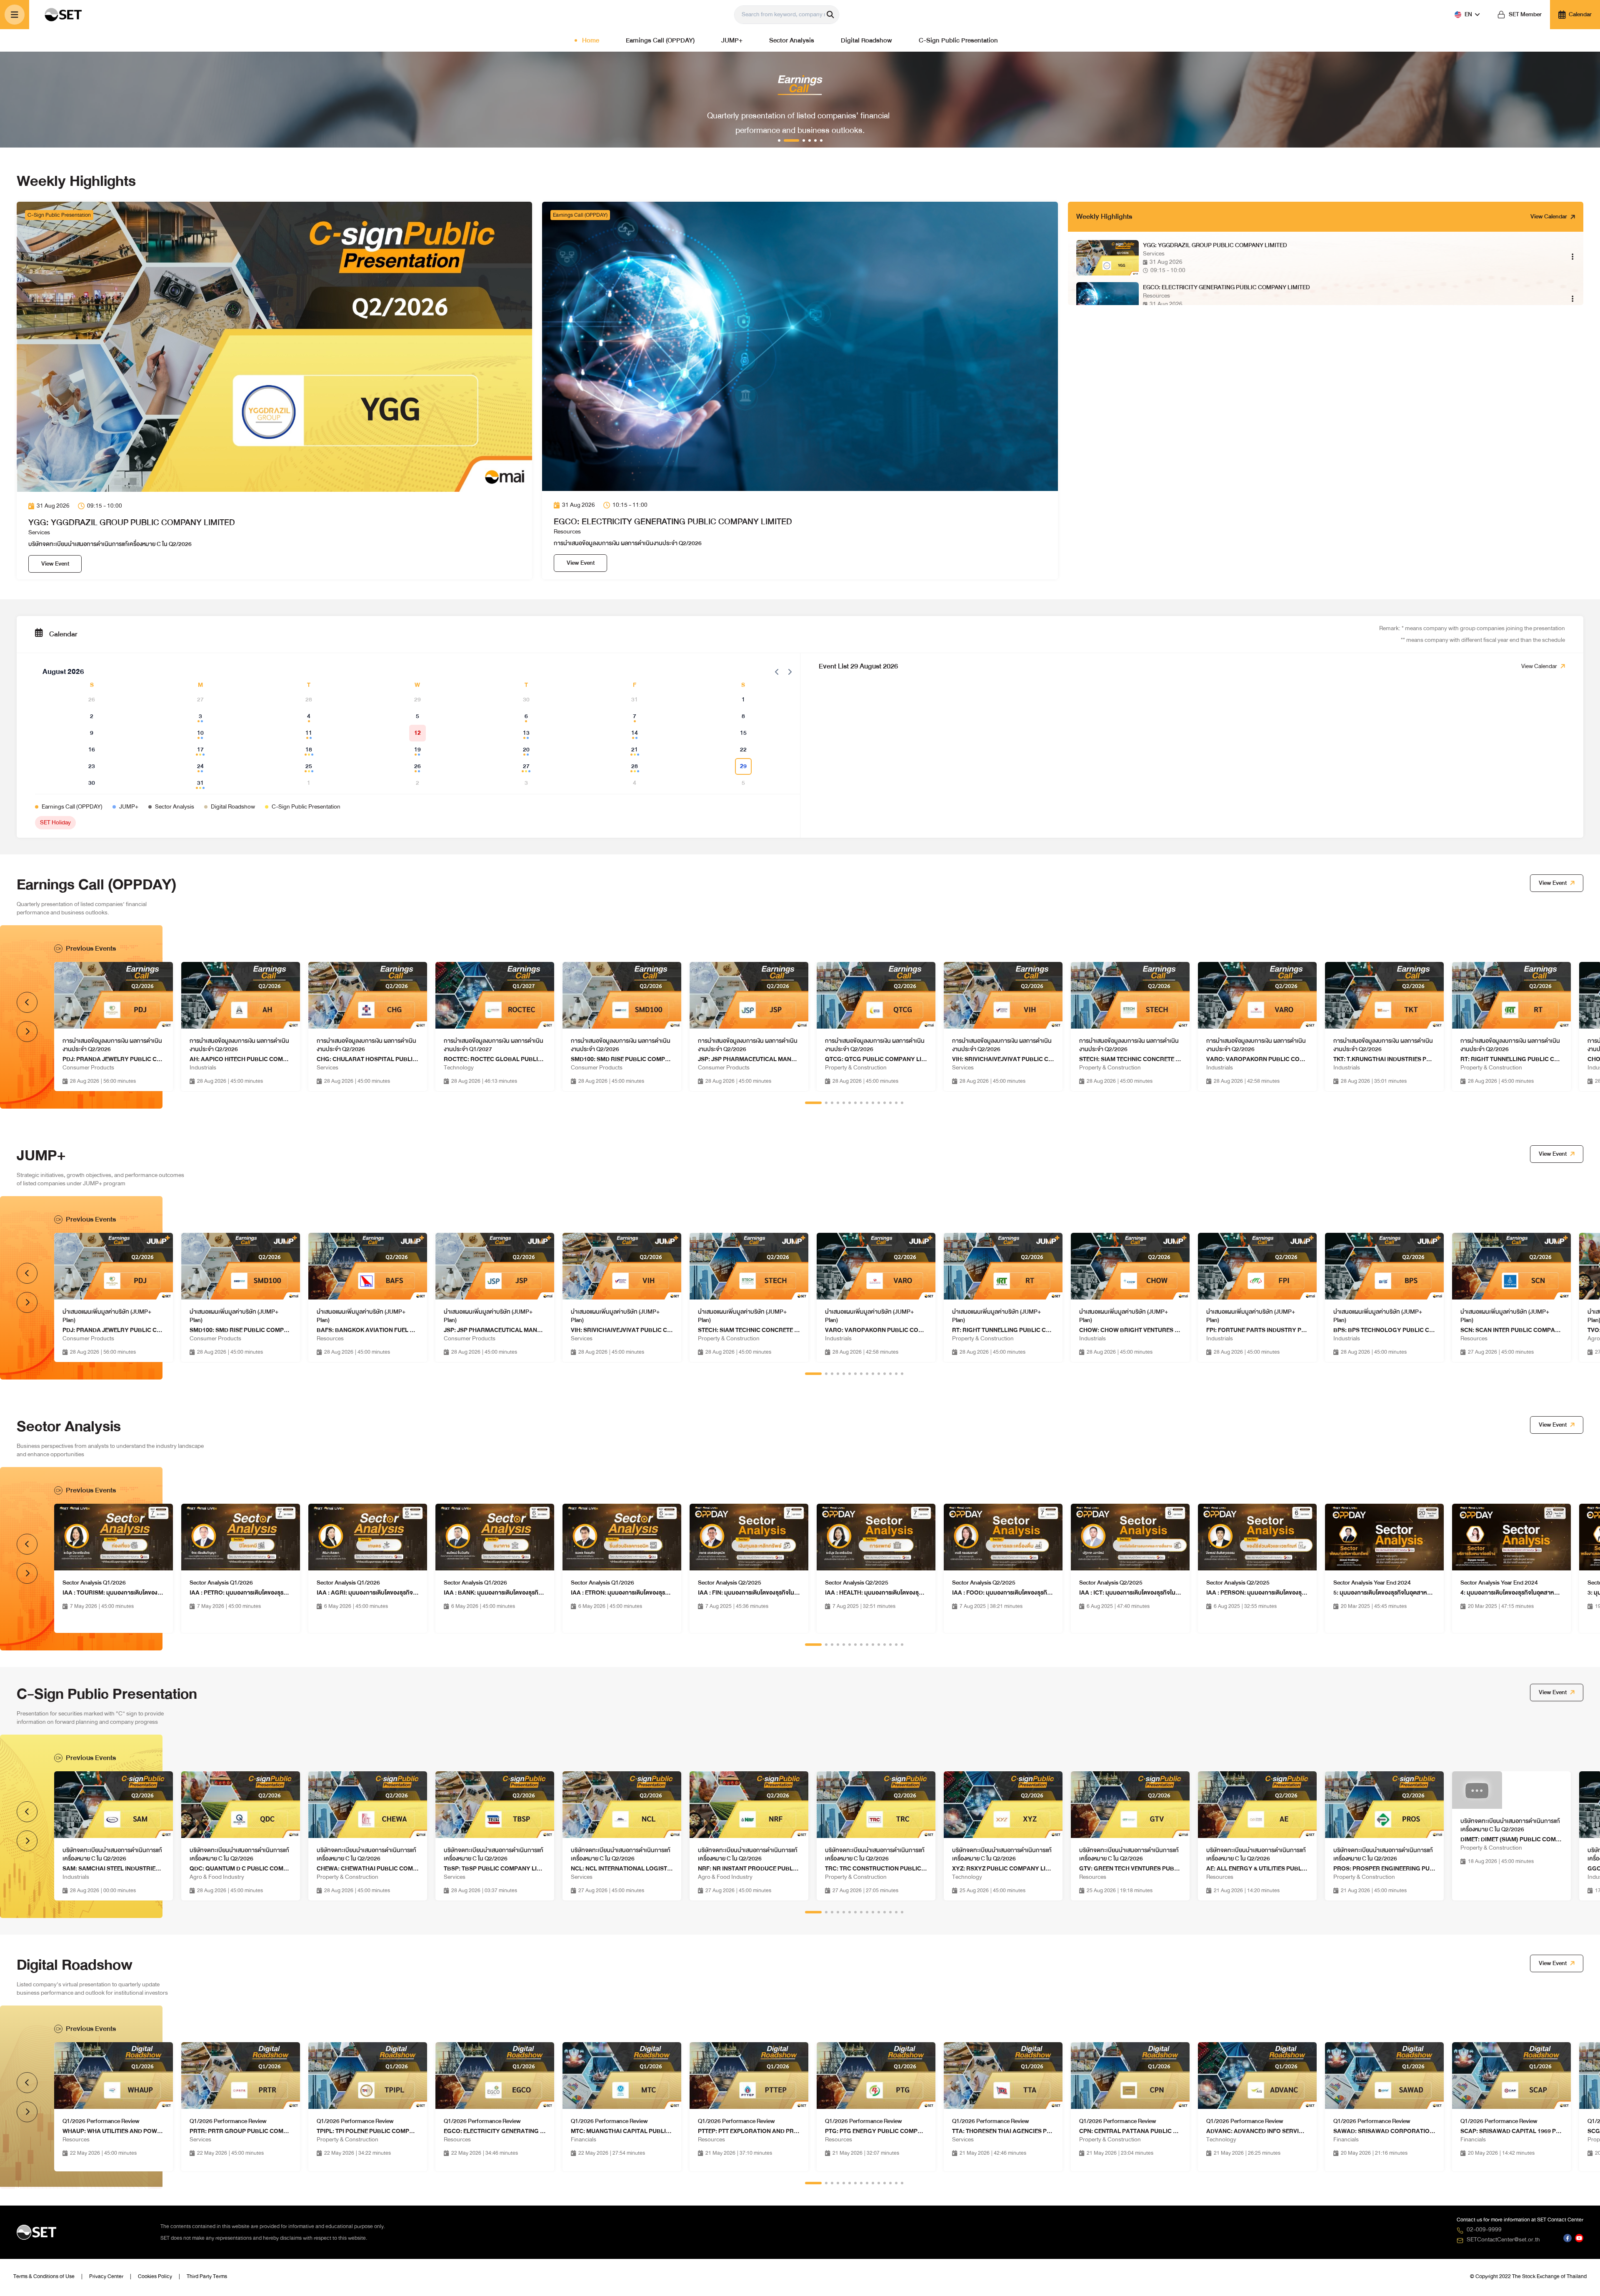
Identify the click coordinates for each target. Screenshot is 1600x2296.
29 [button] (743, 766)
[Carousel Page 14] (896, 1103)
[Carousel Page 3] (832, 1103)
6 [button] (526, 716)
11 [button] (309, 733)
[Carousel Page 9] (867, 1103)
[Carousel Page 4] (838, 1103)
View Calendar (1549, 217)
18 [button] (309, 750)
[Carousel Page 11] (879, 1103)
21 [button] (635, 750)
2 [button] (92, 716)
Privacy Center (106, 2276)
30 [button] (92, 783)
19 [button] (417, 750)
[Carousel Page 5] (844, 1103)
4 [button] (309, 716)
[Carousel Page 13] (890, 1103)
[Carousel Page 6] (850, 1103)
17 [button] (200, 750)
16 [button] (92, 750)
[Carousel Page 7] (855, 1103)
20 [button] (526, 750)
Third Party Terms (207, 2276)
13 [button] (526, 733)
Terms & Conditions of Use (44, 2276)
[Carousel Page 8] (861, 1103)
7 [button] (635, 716)
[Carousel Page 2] (826, 1103)
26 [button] (417, 766)
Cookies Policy (155, 2276)
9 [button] (92, 733)
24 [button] (200, 766)
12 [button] (417, 733)
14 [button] (635, 733)
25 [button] (309, 766)
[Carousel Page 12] (885, 1103)
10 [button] (200, 733)
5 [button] (417, 716)
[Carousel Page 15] (902, 1103)
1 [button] (743, 700)
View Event (55, 564)
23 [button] (92, 766)
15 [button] (743, 733)
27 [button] (526, 766)
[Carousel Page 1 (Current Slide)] (813, 1103)
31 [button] (200, 783)
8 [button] (743, 716)
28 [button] (635, 766)
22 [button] (743, 750)
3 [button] (200, 716)
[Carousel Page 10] (873, 1103)
